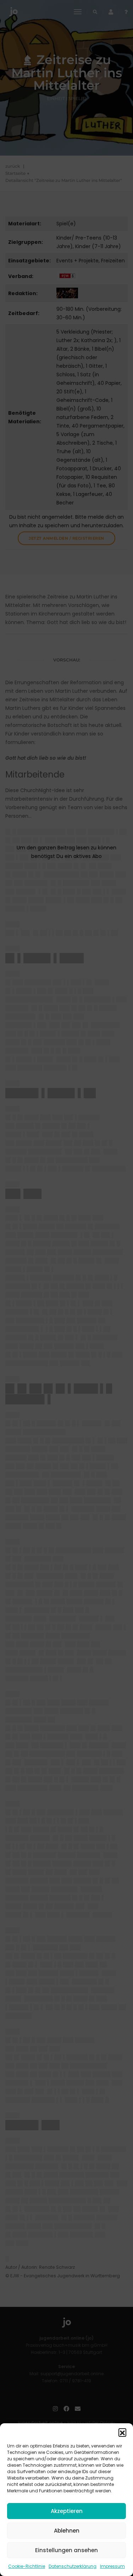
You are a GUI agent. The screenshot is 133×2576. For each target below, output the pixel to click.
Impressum (112, 2566)
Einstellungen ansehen (66, 2550)
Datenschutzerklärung (73, 2566)
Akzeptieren (67, 2511)
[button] (122, 2432)
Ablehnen (67, 2531)
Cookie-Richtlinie (27, 2566)
